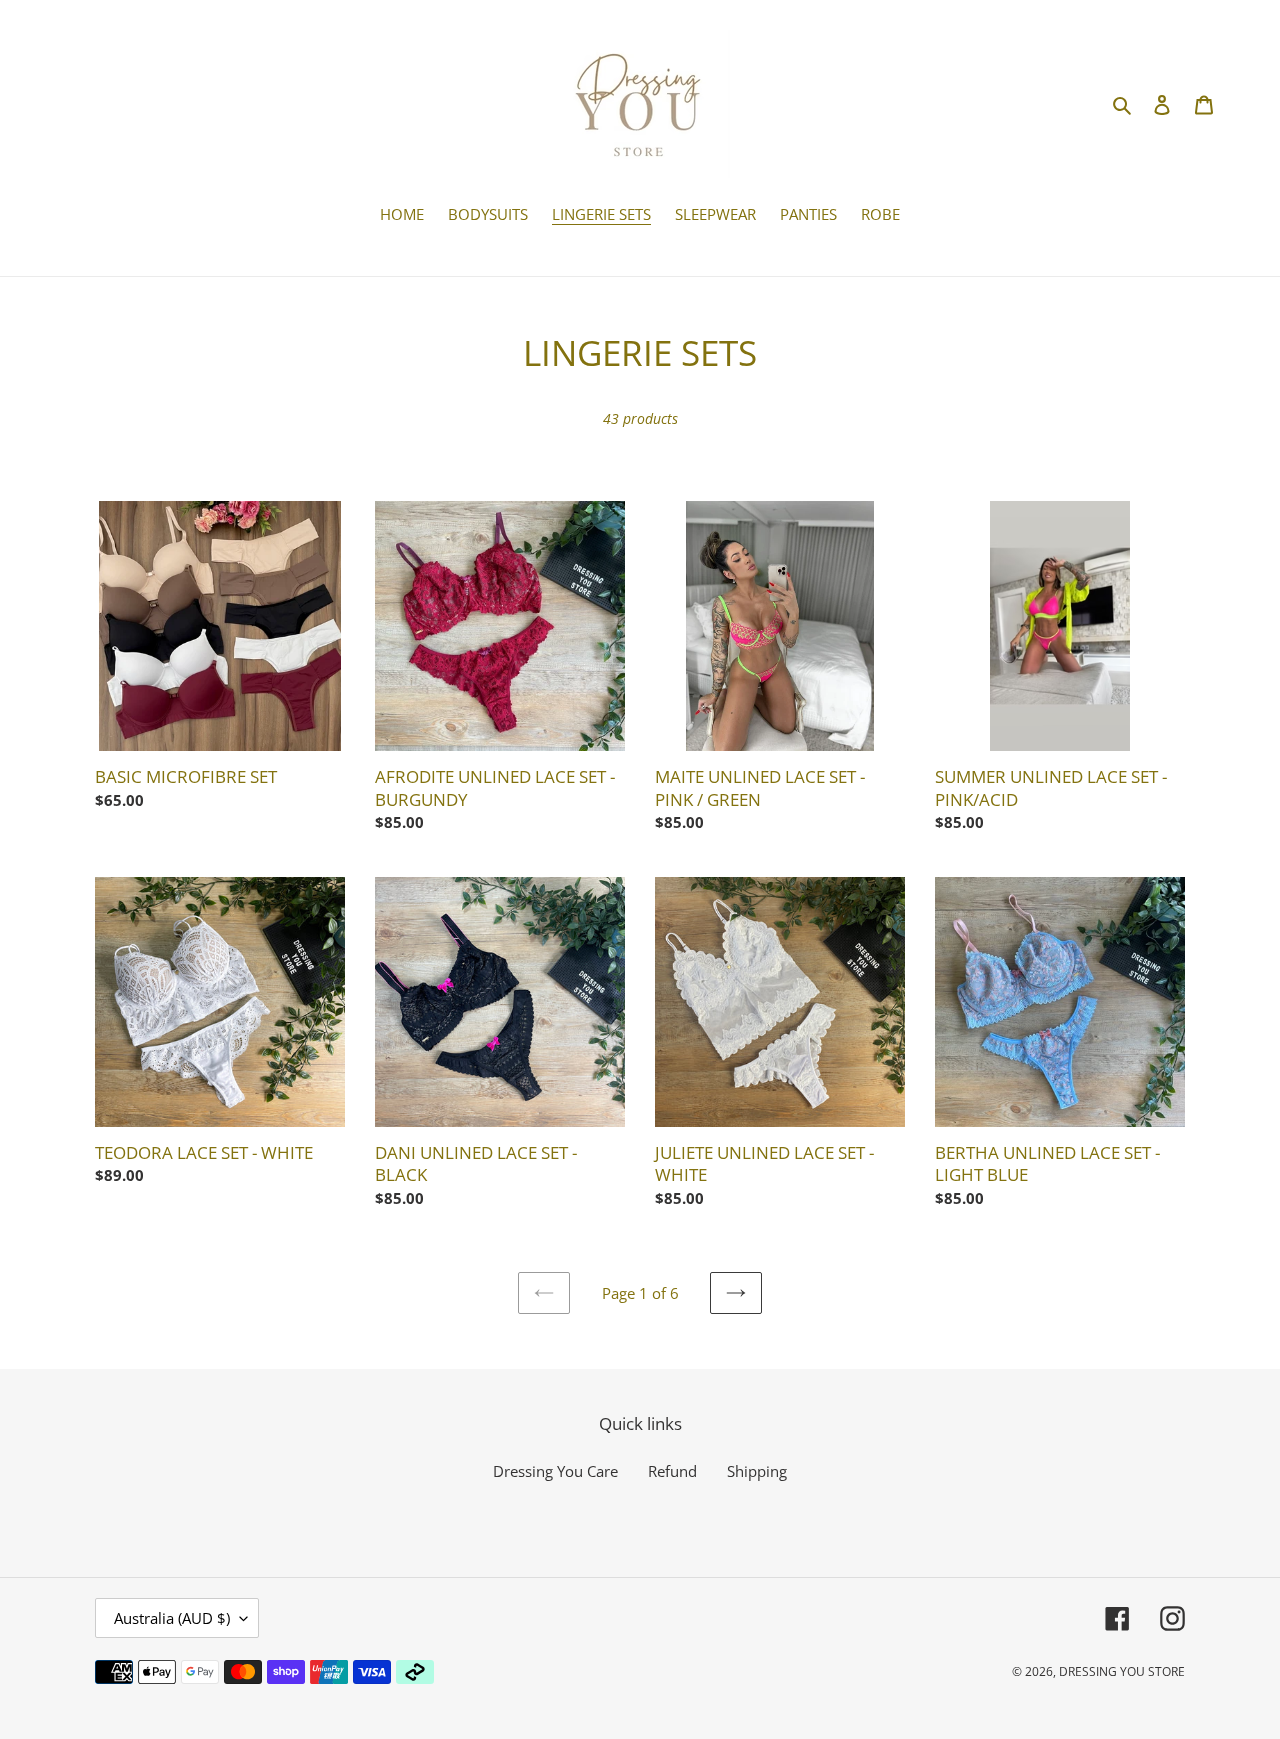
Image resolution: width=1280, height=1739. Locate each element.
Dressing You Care (555, 1471)
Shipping (757, 1471)
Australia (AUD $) (172, 1618)
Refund (672, 1471)
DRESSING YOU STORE (1122, 1671)
